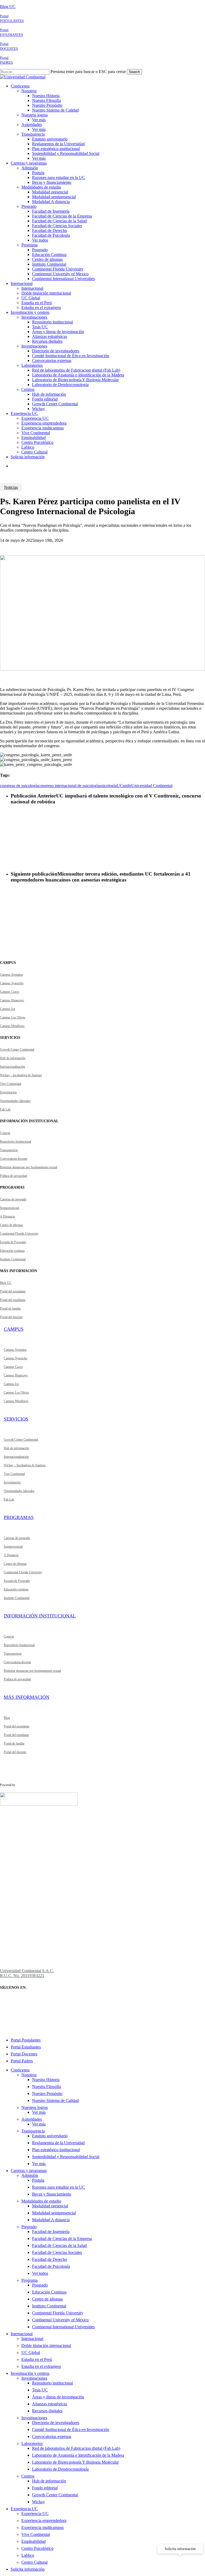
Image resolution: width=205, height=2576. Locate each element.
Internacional (22, 2334)
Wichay (38, 2502)
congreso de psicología (19, 786)
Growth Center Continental (17, 1050)
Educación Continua (49, 2292)
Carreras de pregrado (13, 1199)
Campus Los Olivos (13, 1017)
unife (127, 786)
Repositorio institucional (52, 2383)
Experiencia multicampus (43, 2527)
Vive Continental (11, 1084)
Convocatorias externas (52, 2436)
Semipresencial (9, 1208)
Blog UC (8, 7)
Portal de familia (10, 1308)
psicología (108, 786)
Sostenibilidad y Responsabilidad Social (66, 2157)
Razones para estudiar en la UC (59, 2187)
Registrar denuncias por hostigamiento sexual (29, 1167)
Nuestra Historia (46, 2080)
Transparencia (9, 1150)
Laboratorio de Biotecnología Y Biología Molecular (75, 2462)
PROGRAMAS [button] (19, 1517)
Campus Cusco (10, 992)
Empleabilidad (33, 2541)
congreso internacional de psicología (69, 786)
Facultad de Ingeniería (51, 2232)
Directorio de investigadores (56, 2423)
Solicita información (28, 2569)
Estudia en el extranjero (41, 2366)
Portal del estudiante (13, 1300)
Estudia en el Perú (37, 2359)
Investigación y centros (30, 2373)
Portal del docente (11, 1317)
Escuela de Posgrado (13, 1242)
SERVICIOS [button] (16, 1419)
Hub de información (13, 1058)
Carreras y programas (29, 2171)
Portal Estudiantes (26, 2047)
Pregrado (29, 2227)
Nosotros (29, 2075)
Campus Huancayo (12, 1000)
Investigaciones (34, 2378)
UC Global (31, 2352)
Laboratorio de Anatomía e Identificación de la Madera (78, 2455)
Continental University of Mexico (60, 2320)
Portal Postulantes (26, 2040)
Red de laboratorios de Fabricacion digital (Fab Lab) (76, 2448)
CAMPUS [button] (14, 1329)
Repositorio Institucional (15, 1142)
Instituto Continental (13, 1259)
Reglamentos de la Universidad (58, 2143)
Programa (29, 2280)
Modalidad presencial (50, 2206)
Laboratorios (32, 2443)
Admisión (30, 2175)
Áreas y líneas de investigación (58, 2397)
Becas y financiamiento (52, 2194)
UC (120, 786)
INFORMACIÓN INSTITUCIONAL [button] (40, 1616)
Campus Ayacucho (12, 983)
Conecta (5, 1133)
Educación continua (12, 1251)
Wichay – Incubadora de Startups (21, 1075)
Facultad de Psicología (51, 2266)
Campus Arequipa (11, 975)
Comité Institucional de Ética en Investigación (71, 2430)
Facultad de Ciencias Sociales (57, 2252)
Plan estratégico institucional (56, 2150)
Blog (7, 1718)
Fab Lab (5, 1109)
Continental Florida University (19, 1234)
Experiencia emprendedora (44, 2520)
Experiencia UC (24, 2509)
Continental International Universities (63, 2327)
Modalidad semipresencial (54, 2213)
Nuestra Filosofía (46, 2087)
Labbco (28, 2555)
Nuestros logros (35, 2107)
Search (134, 72)
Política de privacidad (13, 1176)
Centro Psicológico (37, 2548)
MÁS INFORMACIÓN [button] (27, 1697)
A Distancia (7, 1216)
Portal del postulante (13, 1291)
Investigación (8, 1092)
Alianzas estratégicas (50, 2404)
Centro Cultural (34, 2562)
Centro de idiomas (11, 1225)
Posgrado (40, 2285)
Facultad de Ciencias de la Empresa (62, 2239)
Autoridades (32, 2119)
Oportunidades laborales (15, 1101)
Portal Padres (22, 2061)
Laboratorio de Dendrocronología (60, 2469)
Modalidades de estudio (41, 2201)
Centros (28, 2476)
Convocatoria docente (14, 1159)
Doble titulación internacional (46, 2346)
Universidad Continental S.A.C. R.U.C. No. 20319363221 (27, 1973)
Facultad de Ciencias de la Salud (59, 2245)
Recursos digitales (47, 2411)
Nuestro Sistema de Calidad (55, 2100)
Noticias (11, 487)
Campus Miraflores (12, 1026)
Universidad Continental (152, 786)
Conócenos (20, 2070)
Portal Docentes (24, 2054)
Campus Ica (7, 1009)
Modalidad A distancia (51, 2220)
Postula (38, 2180)
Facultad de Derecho (50, 2259)
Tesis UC (40, 2390)
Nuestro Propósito (47, 2094)
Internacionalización (13, 1067)
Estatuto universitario (50, 2136)
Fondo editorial (45, 2488)
